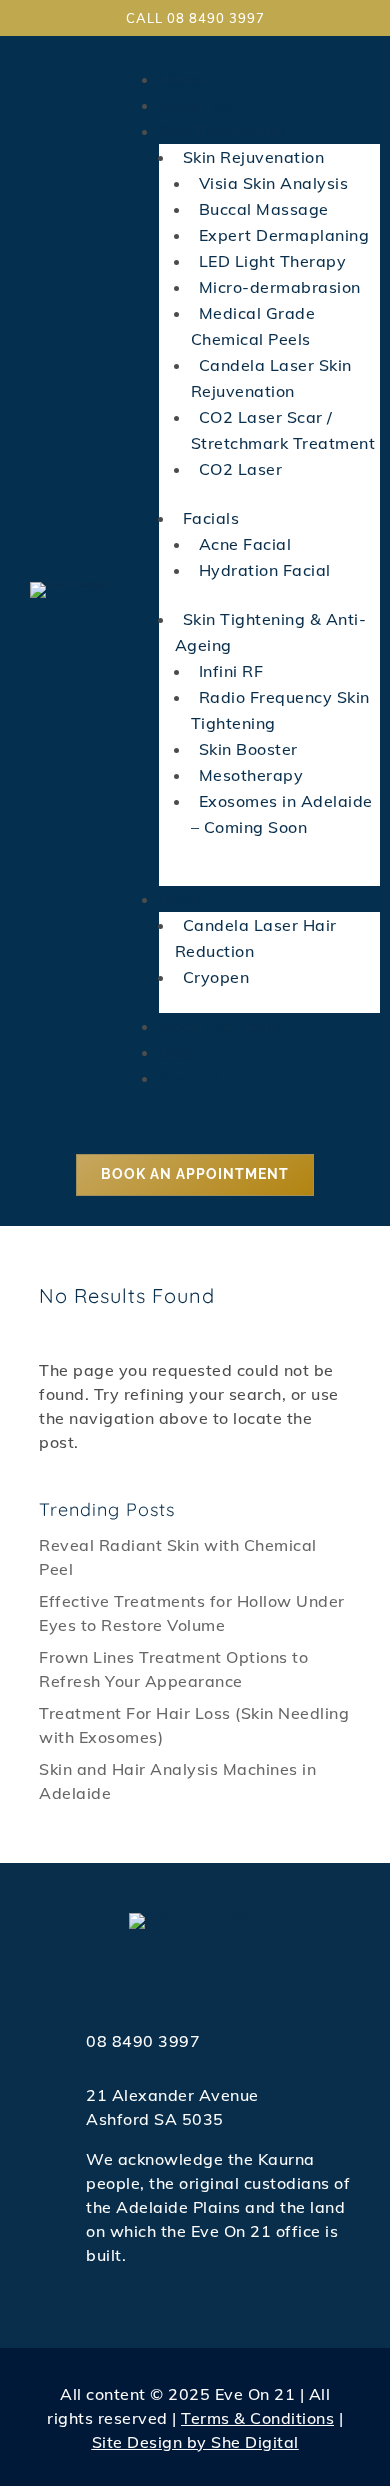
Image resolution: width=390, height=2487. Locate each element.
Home (182, 79)
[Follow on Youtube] (235, 1975)
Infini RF (231, 671)
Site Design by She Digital (195, 2442)
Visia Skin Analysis (274, 183)
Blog (177, 1052)
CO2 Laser (241, 469)
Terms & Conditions (257, 2418)
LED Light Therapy (273, 261)
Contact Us (203, 1078)
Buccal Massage (264, 209)
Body (179, 899)
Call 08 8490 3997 (195, 18)
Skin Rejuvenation (254, 157)
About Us (196, 105)
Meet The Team (220, 1026)
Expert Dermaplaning (284, 235)
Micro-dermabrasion (280, 287)
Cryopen (216, 977)
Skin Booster (248, 749)
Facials (211, 518)
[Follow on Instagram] (195, 1975)
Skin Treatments (223, 131)
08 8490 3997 (143, 2041)
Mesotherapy (251, 775)
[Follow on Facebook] (155, 1975)
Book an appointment (195, 1174)
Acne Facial (245, 544)
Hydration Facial (265, 570)
